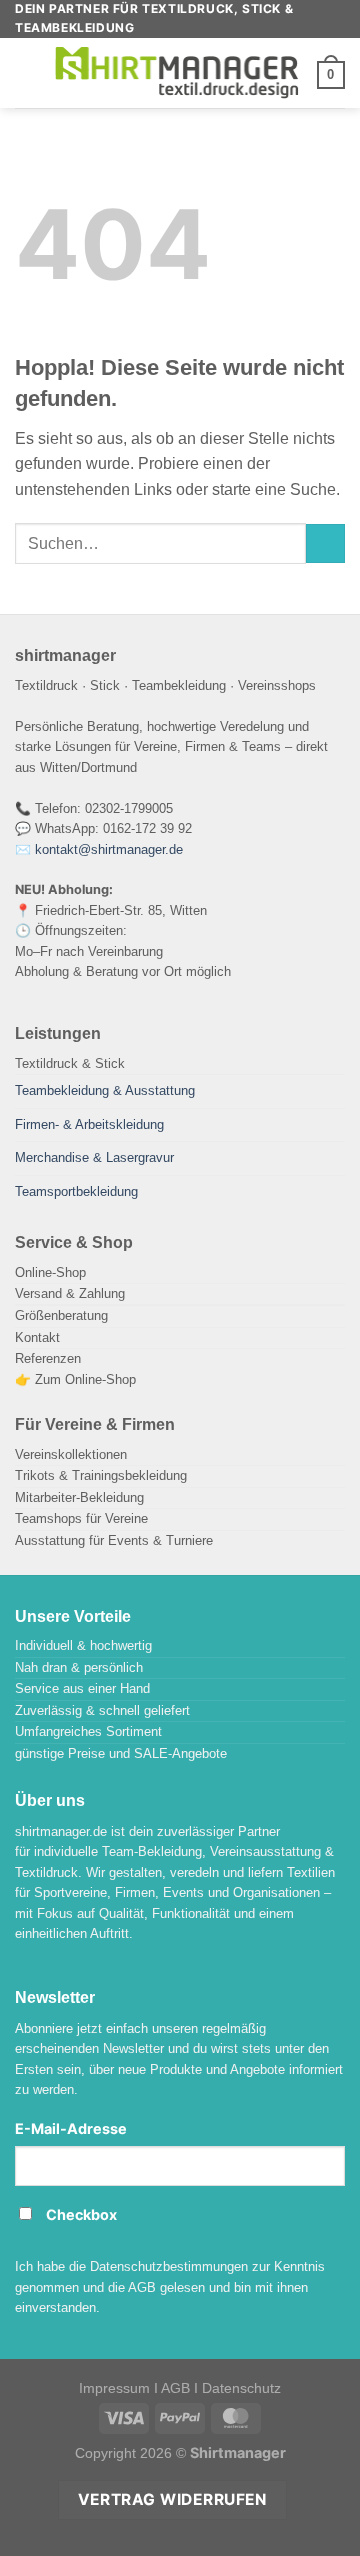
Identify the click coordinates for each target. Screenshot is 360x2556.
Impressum (114, 2388)
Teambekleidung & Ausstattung (105, 1090)
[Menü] (27, 73)
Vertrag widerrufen (172, 2499)
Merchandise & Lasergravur (94, 1157)
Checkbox (81, 2214)
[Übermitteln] (325, 543)
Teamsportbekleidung (76, 1191)
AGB (175, 2388)
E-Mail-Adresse (71, 2128)
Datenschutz (241, 2388)
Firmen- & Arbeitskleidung (89, 1124)
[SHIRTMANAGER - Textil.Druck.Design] (178, 73)
